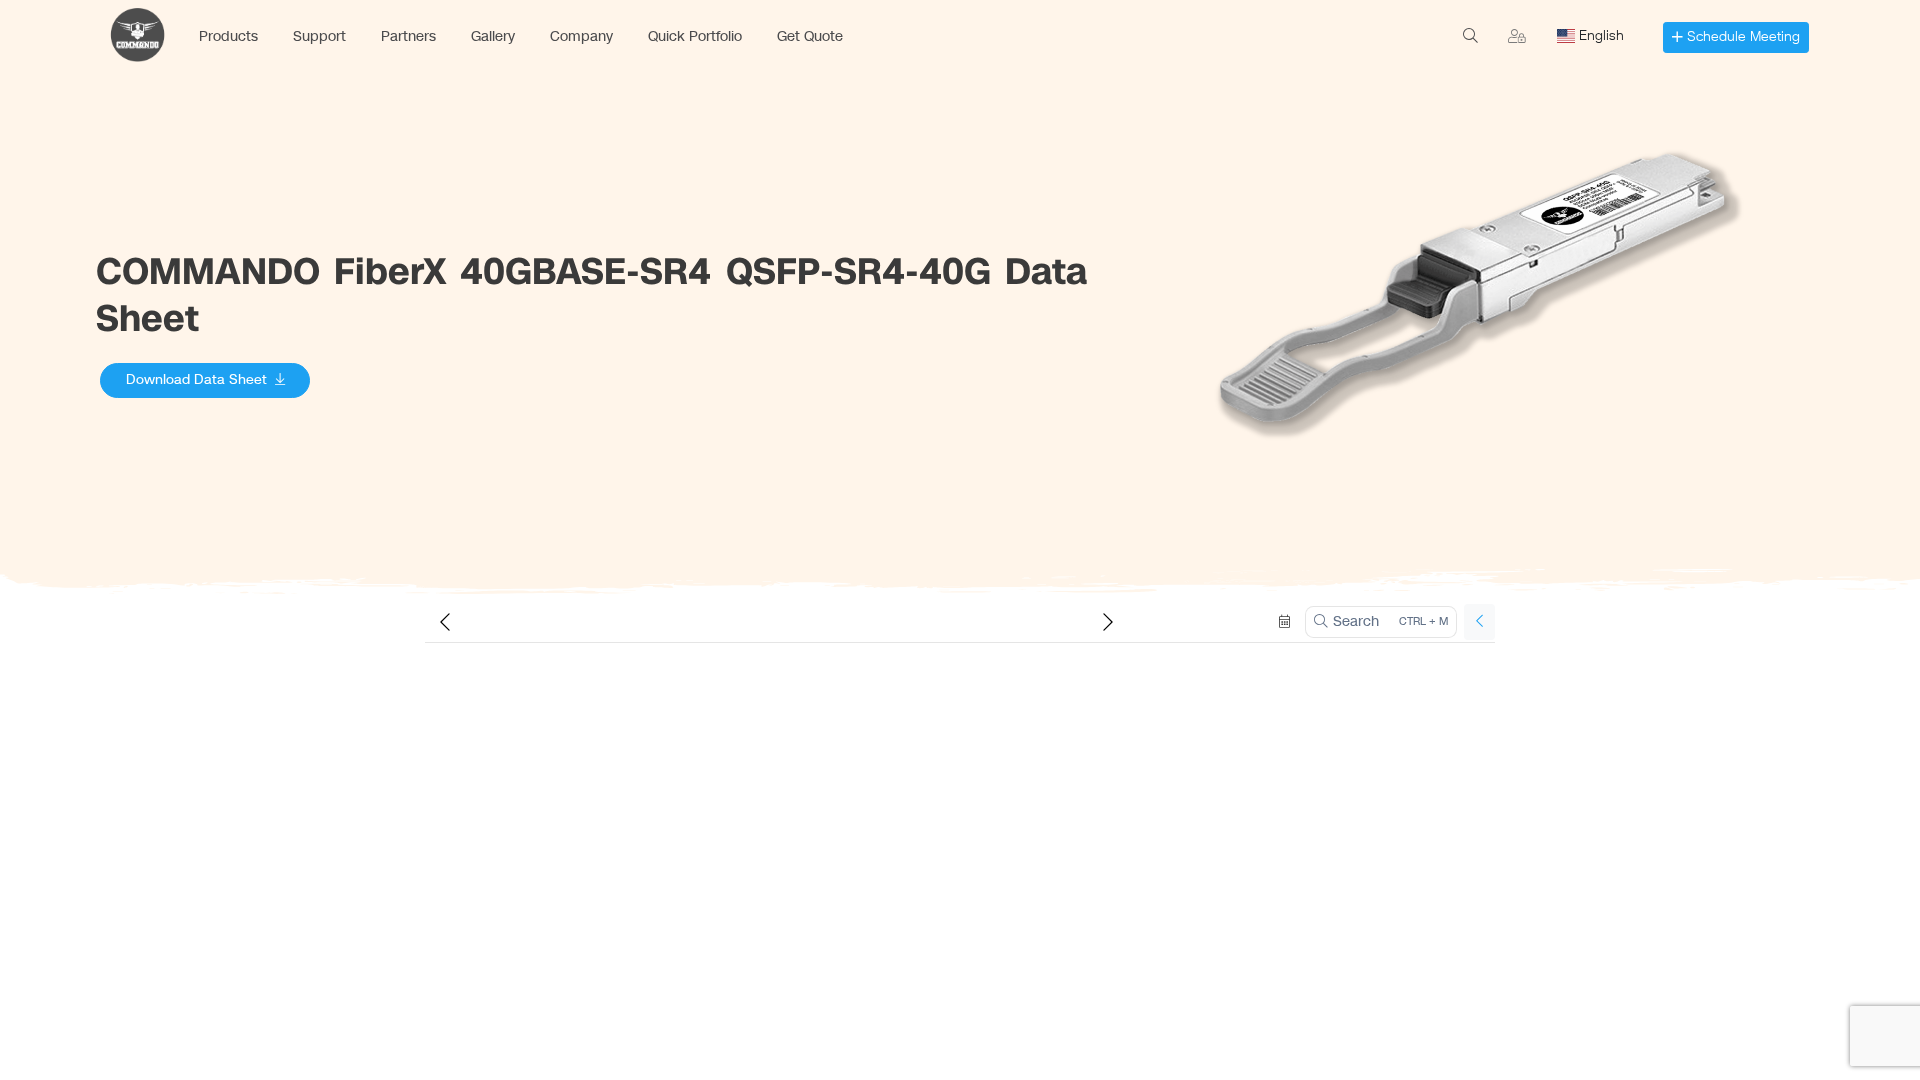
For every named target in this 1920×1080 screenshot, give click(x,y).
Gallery (493, 36)
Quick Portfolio (695, 36)
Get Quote (810, 36)
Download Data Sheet (196, 379)
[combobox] (1596, 36)
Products (228, 36)
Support (319, 36)
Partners (408, 36)
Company (581, 36)
